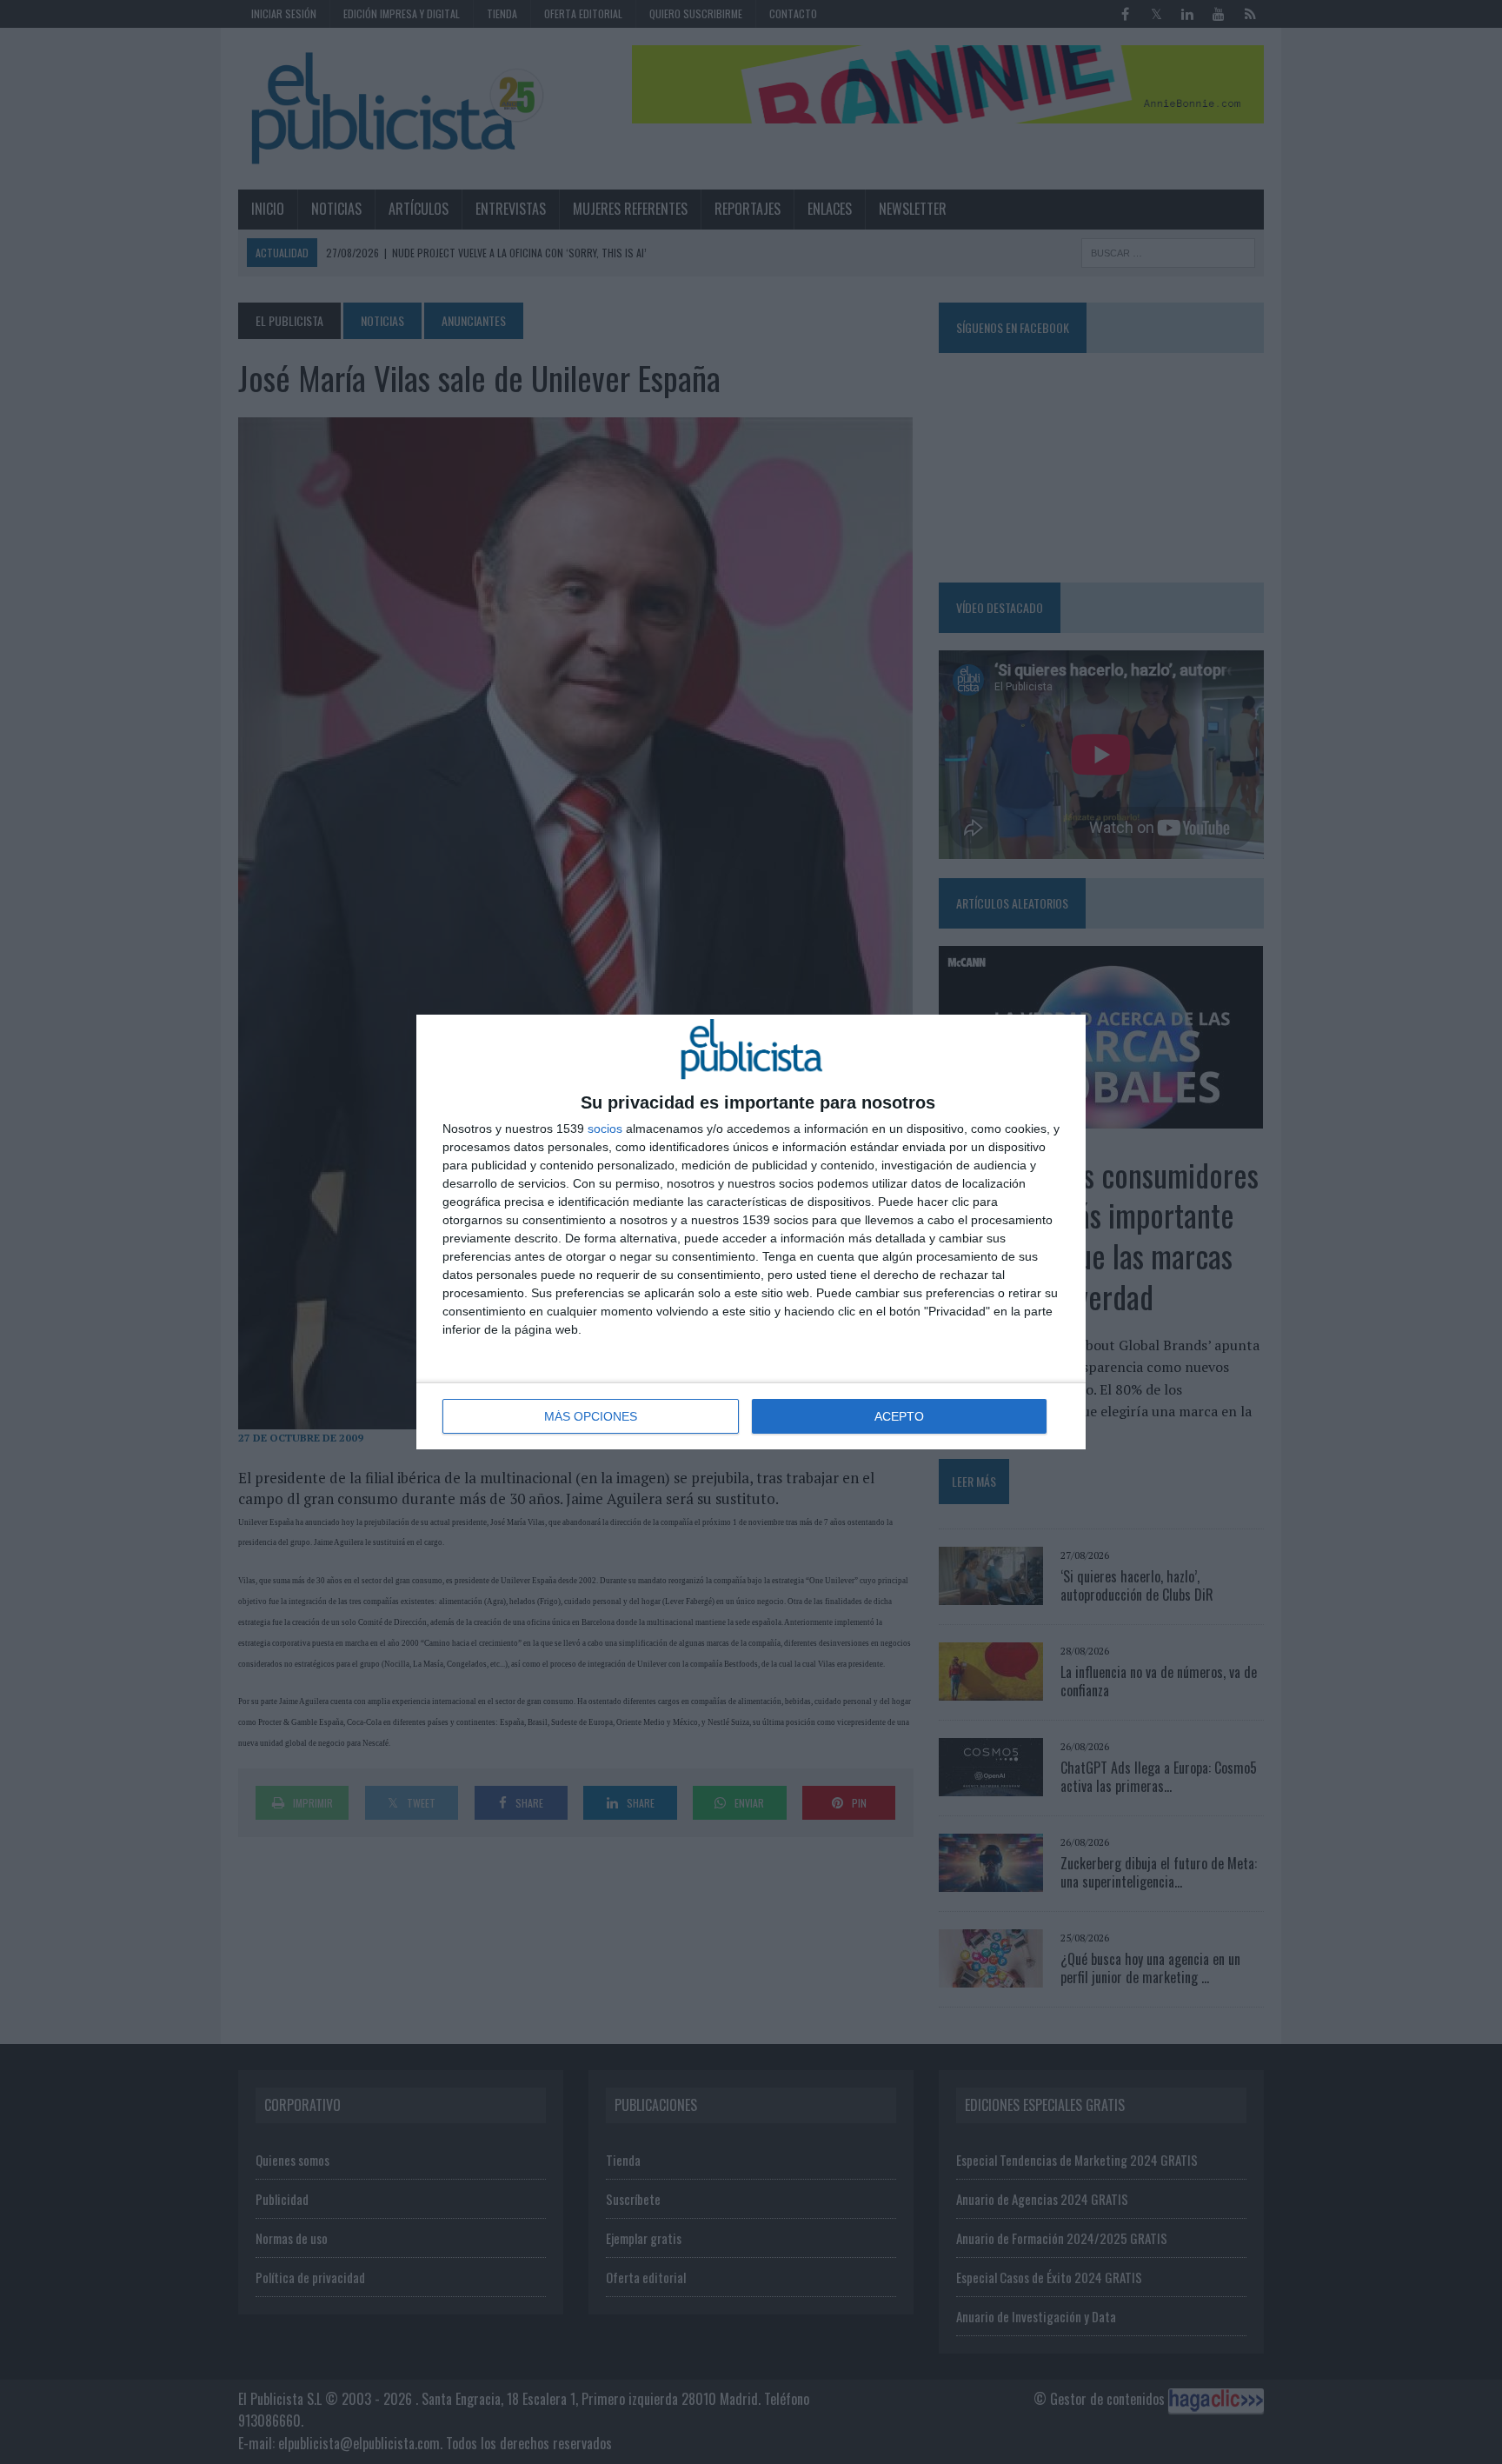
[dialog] (751, 1232)
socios (605, 1129)
